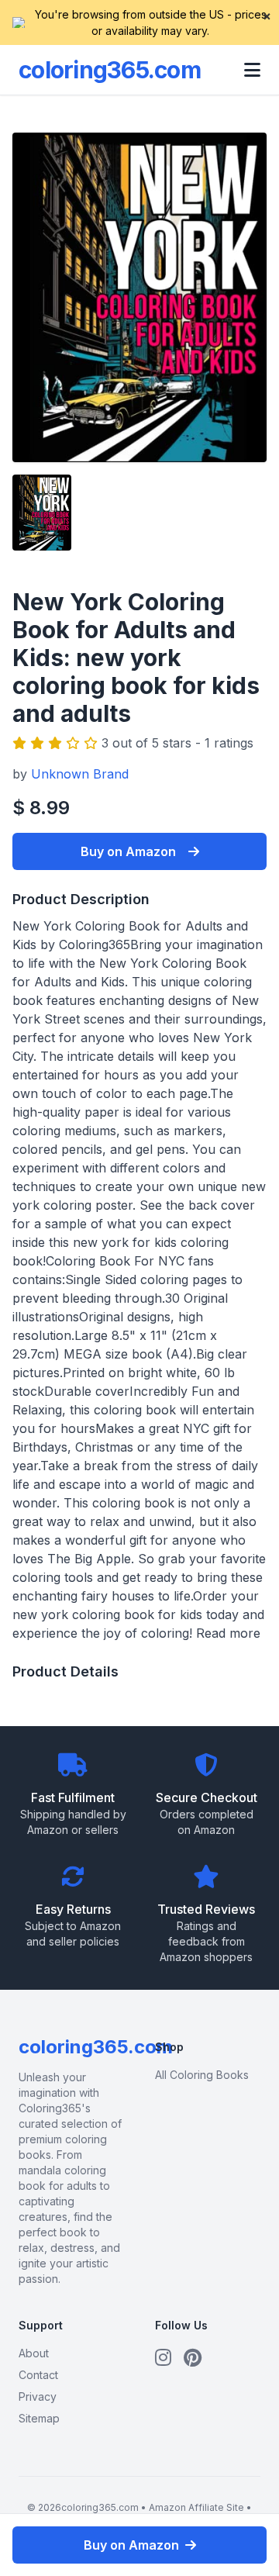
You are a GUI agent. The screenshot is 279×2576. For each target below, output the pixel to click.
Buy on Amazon (128, 851)
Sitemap (39, 2418)
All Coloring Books (202, 2075)
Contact (38, 2375)
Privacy (38, 2396)
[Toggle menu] (252, 70)
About (34, 2353)
